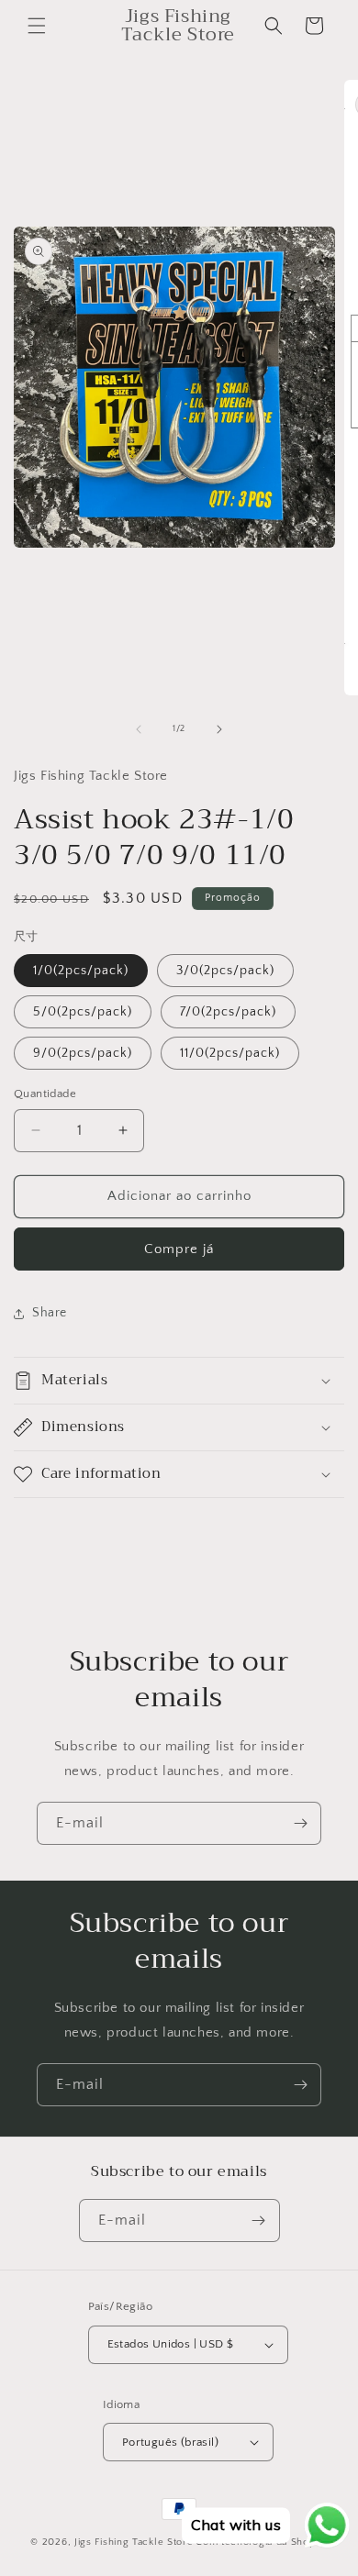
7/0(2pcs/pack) (228, 1012)
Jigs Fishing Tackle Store (134, 2542)
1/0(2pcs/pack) (81, 971)
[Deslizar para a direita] (219, 729)
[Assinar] (300, 1823)
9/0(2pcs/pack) (83, 1053)
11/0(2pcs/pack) (230, 1053)
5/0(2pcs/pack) (83, 1012)
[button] (37, 26)
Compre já (179, 1249)
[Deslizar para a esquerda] (139, 729)
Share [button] (50, 1313)
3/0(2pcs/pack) (225, 971)
